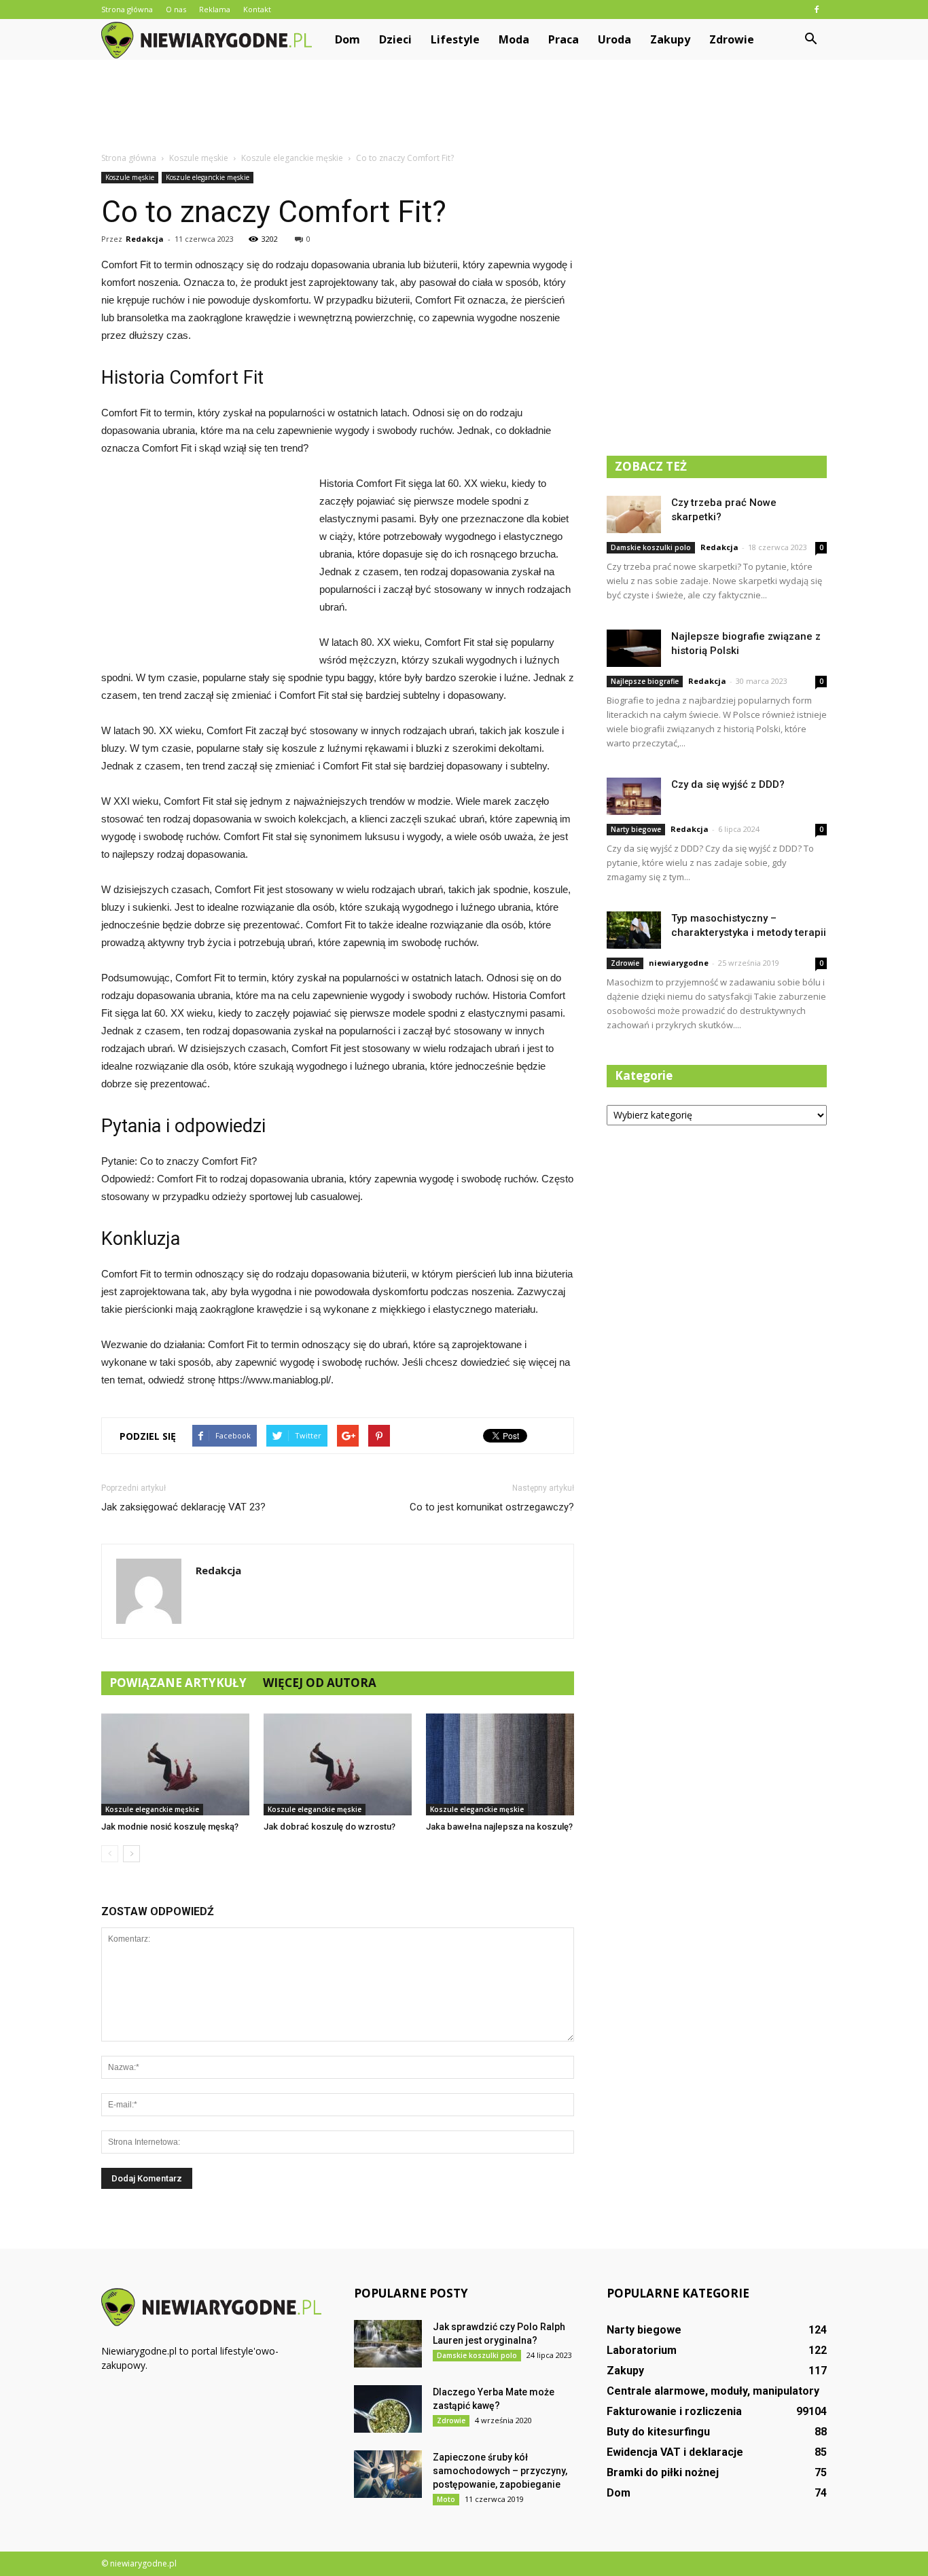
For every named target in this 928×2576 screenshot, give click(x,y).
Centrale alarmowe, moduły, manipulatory (713, 2391)
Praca (564, 39)
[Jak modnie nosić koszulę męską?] (175, 1764)
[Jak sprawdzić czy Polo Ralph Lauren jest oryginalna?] (388, 2344)
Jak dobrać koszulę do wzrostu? (329, 1827)
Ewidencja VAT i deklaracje (675, 2452)
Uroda (614, 39)
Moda (514, 39)
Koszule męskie (130, 177)
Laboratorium (642, 2350)
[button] (810, 39)
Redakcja (145, 239)
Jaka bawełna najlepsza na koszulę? (499, 1827)
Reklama (215, 9)
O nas (176, 9)
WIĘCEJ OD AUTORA (320, 1683)
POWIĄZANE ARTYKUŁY (178, 1683)
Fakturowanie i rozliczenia (674, 2411)
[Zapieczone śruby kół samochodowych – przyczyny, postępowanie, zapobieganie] (388, 2474)
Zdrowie (732, 39)
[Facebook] (817, 10)
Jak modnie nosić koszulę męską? (170, 1827)
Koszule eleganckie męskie (208, 177)
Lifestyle (455, 39)
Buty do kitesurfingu (658, 2432)
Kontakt (257, 9)
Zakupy (670, 39)
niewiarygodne (679, 963)
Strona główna (127, 9)
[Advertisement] (464, 107)
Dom (347, 39)
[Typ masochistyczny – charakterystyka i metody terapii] (634, 930)
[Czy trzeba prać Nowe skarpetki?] (634, 514)
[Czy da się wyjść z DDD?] (634, 796)
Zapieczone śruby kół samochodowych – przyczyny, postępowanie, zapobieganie (500, 2471)
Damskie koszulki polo (651, 547)
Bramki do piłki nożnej (663, 2472)
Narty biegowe (636, 829)
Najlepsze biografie (645, 681)
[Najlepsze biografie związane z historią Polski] (634, 648)
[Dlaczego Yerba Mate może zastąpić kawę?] (388, 2409)
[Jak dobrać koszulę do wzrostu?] (338, 1764)
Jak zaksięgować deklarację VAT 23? (183, 1507)
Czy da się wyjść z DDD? (728, 784)
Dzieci (395, 39)
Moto (446, 2499)
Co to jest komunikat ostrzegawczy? (492, 1507)
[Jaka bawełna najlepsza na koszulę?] (500, 1764)
